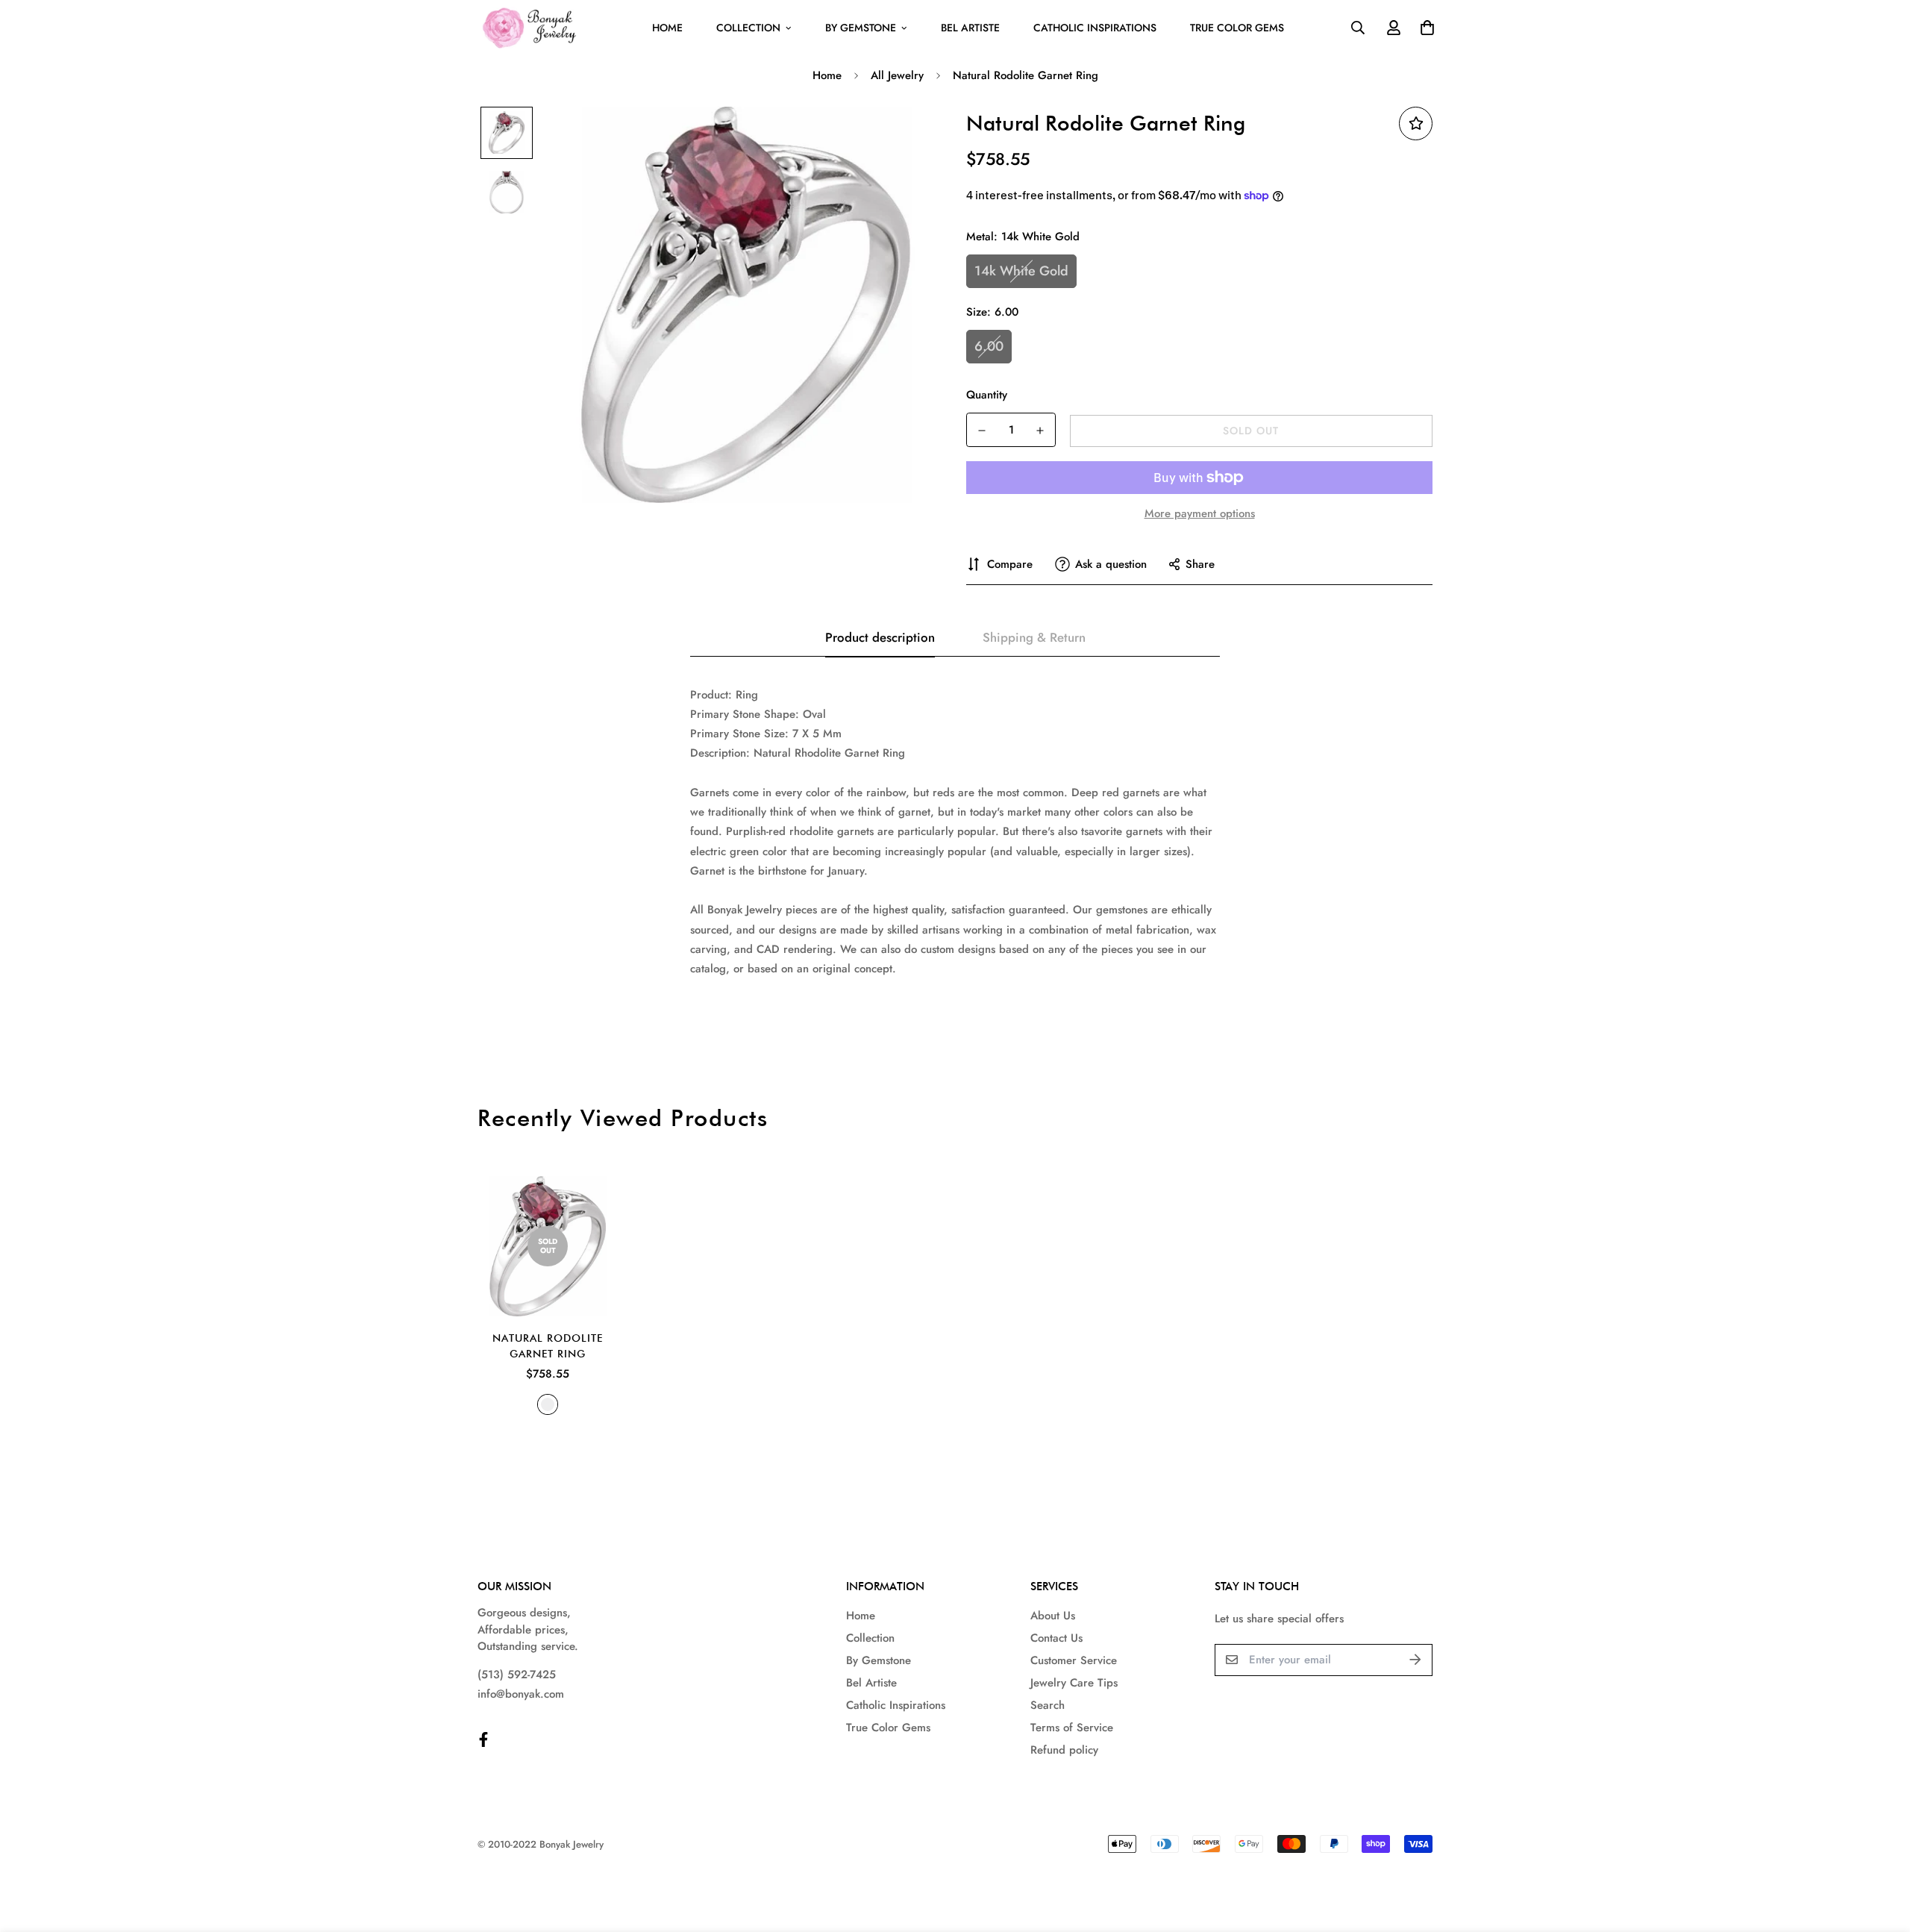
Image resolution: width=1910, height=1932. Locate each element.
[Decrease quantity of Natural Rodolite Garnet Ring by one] (982, 431)
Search (1048, 1705)
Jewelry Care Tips (1074, 1683)
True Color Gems (1237, 28)
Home (667, 28)
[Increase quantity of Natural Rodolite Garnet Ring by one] (1040, 431)
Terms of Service (1072, 1728)
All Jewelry (897, 75)
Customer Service (1074, 1660)
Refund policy (1064, 1750)
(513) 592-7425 (517, 1675)
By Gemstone (861, 28)
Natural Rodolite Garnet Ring (548, 1346)
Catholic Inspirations (1095, 28)
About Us (1053, 1616)
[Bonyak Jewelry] (532, 28)
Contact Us (1056, 1638)
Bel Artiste (970, 28)
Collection (748, 28)
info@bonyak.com (521, 1694)
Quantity (987, 395)
